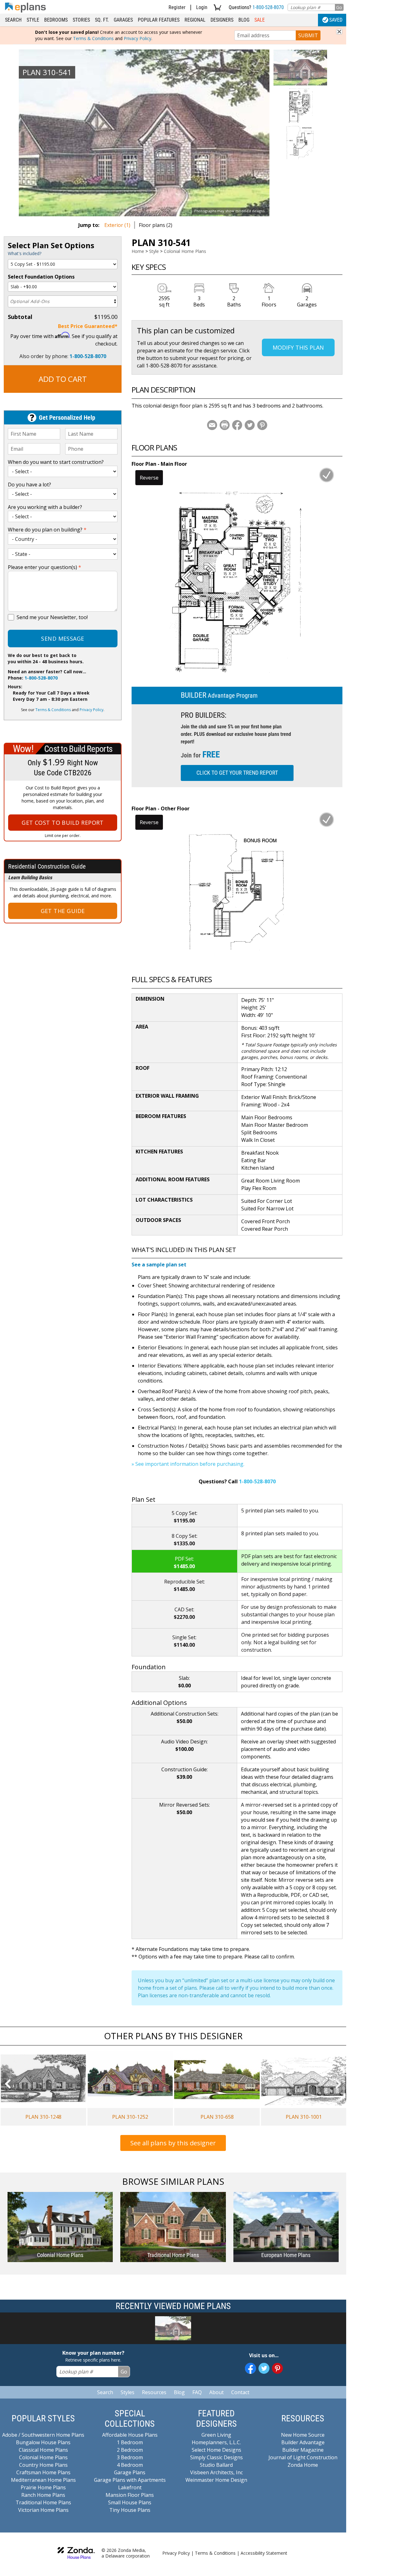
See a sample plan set (159, 1265)
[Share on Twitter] (250, 425)
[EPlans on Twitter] (264, 2368)
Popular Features (159, 20)
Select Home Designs (216, 2450)
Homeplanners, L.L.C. (216, 2442)
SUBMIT (308, 35)
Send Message (62, 639)
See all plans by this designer (173, 2143)
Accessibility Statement (264, 2553)
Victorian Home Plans (43, 2510)
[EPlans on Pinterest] (277, 2368)
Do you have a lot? (29, 485)
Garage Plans (130, 2472)
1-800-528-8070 (268, 7)
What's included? (25, 253)
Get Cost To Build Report (63, 823)
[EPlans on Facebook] (250, 2368)
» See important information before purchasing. (188, 1464)
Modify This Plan (298, 347)
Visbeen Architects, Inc (216, 2472)
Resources (154, 2392)
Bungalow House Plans (43, 2442)
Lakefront (130, 2487)
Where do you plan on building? (47, 530)
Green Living (216, 2435)
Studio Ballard (216, 2465)
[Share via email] (212, 425)
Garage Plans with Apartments (130, 2480)
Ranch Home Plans (43, 2495)
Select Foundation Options (41, 277)
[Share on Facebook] (237, 425)
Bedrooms (56, 20)
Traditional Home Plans (43, 2502)
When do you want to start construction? (56, 462)
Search (13, 20)
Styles (128, 2392)
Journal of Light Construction (303, 2457)
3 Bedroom (130, 2457)
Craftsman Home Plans (43, 2472)
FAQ (197, 2392)
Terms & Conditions (93, 38)
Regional (195, 20)
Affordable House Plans (130, 2435)
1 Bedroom (130, 2442)
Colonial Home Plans (185, 251)
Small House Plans (130, 2502)
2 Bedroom (130, 2450)
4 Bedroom (130, 2465)
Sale (260, 20)
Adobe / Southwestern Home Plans (43, 2435)
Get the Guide (63, 911)
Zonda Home (303, 2465)
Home (138, 251)
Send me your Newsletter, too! (52, 617)
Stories (81, 20)
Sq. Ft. (102, 20)
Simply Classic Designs (216, 2457)
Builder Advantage (303, 2442)
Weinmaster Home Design (216, 2480)
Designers (222, 20)
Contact (240, 2392)
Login (202, 7)
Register (177, 7)
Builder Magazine (303, 2450)
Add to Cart (63, 379)
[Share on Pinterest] (262, 425)
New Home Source (303, 2435)
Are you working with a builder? (45, 507)
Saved (336, 20)
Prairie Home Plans (43, 2487)
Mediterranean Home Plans (43, 2480)
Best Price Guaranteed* (88, 326)
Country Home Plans (43, 2465)
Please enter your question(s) (44, 567)
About (216, 2392)
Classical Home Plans (43, 2450)
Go (339, 7)
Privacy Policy (138, 38)
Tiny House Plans (130, 2510)
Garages (123, 20)
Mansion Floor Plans (130, 2495)
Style (33, 20)
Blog (244, 20)
